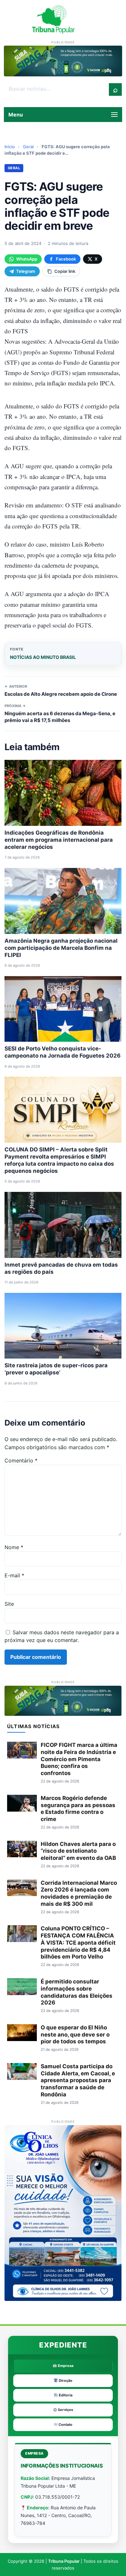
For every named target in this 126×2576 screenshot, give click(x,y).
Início (10, 147)
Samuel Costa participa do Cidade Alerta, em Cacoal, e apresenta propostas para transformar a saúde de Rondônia (78, 2080)
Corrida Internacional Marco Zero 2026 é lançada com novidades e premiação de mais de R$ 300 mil (79, 1893)
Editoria (65, 2395)
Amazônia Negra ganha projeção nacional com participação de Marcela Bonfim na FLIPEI (61, 948)
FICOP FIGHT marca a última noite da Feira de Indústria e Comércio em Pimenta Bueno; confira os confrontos (79, 1759)
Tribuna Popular (64, 2561)
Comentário (21, 1460)
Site (9, 1604)
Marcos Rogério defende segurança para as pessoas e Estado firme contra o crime (78, 1809)
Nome (14, 1547)
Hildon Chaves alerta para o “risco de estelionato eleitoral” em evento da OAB (78, 1851)
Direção (65, 2381)
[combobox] (57, 89)
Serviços (65, 2410)
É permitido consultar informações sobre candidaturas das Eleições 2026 (77, 1992)
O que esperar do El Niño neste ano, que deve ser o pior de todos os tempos (75, 2035)
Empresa (65, 2366)
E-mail (14, 1575)
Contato (65, 2425)
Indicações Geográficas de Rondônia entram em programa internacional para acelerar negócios (59, 840)
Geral (28, 147)
